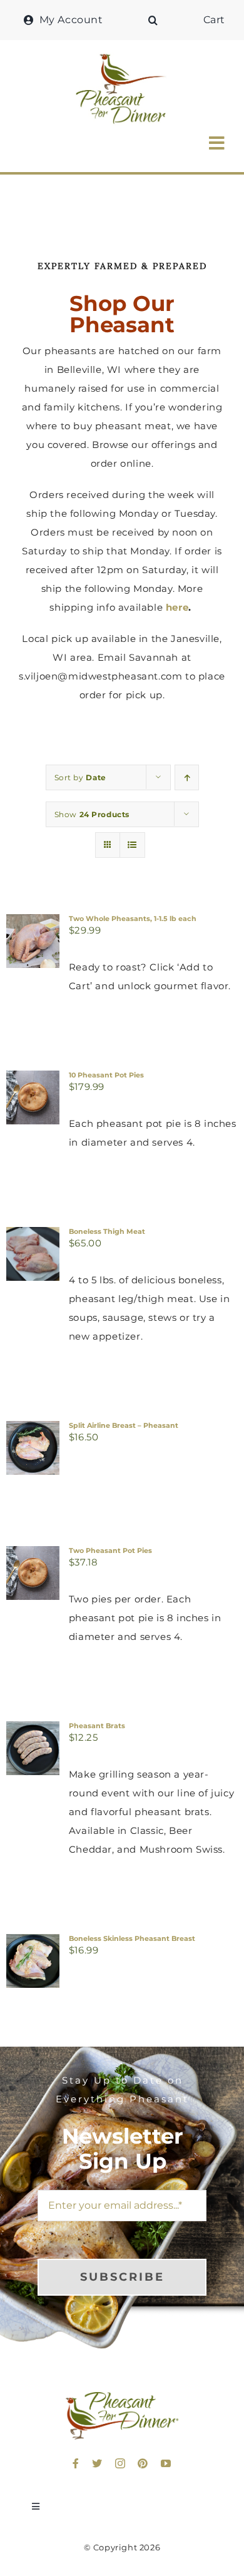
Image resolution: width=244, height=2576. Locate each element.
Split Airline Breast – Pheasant (124, 1425)
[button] (153, 20)
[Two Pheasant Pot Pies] (33, 1555)
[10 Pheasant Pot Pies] (33, 1080)
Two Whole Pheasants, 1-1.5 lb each (133, 919)
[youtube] (166, 2463)
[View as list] (132, 845)
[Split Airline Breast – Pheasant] (33, 1430)
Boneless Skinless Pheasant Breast (132, 1938)
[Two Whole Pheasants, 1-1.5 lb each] (33, 923)
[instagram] (120, 2463)
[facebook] (76, 2463)
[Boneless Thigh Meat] (33, 1236)
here (177, 607)
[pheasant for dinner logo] (122, 57)
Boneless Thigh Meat (107, 1231)
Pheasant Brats (97, 1726)
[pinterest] (143, 2463)
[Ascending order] (187, 777)
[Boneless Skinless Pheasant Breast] (33, 1943)
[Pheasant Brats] (33, 1730)
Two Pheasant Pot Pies (110, 1550)
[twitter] (97, 2463)
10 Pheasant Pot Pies (106, 1075)
